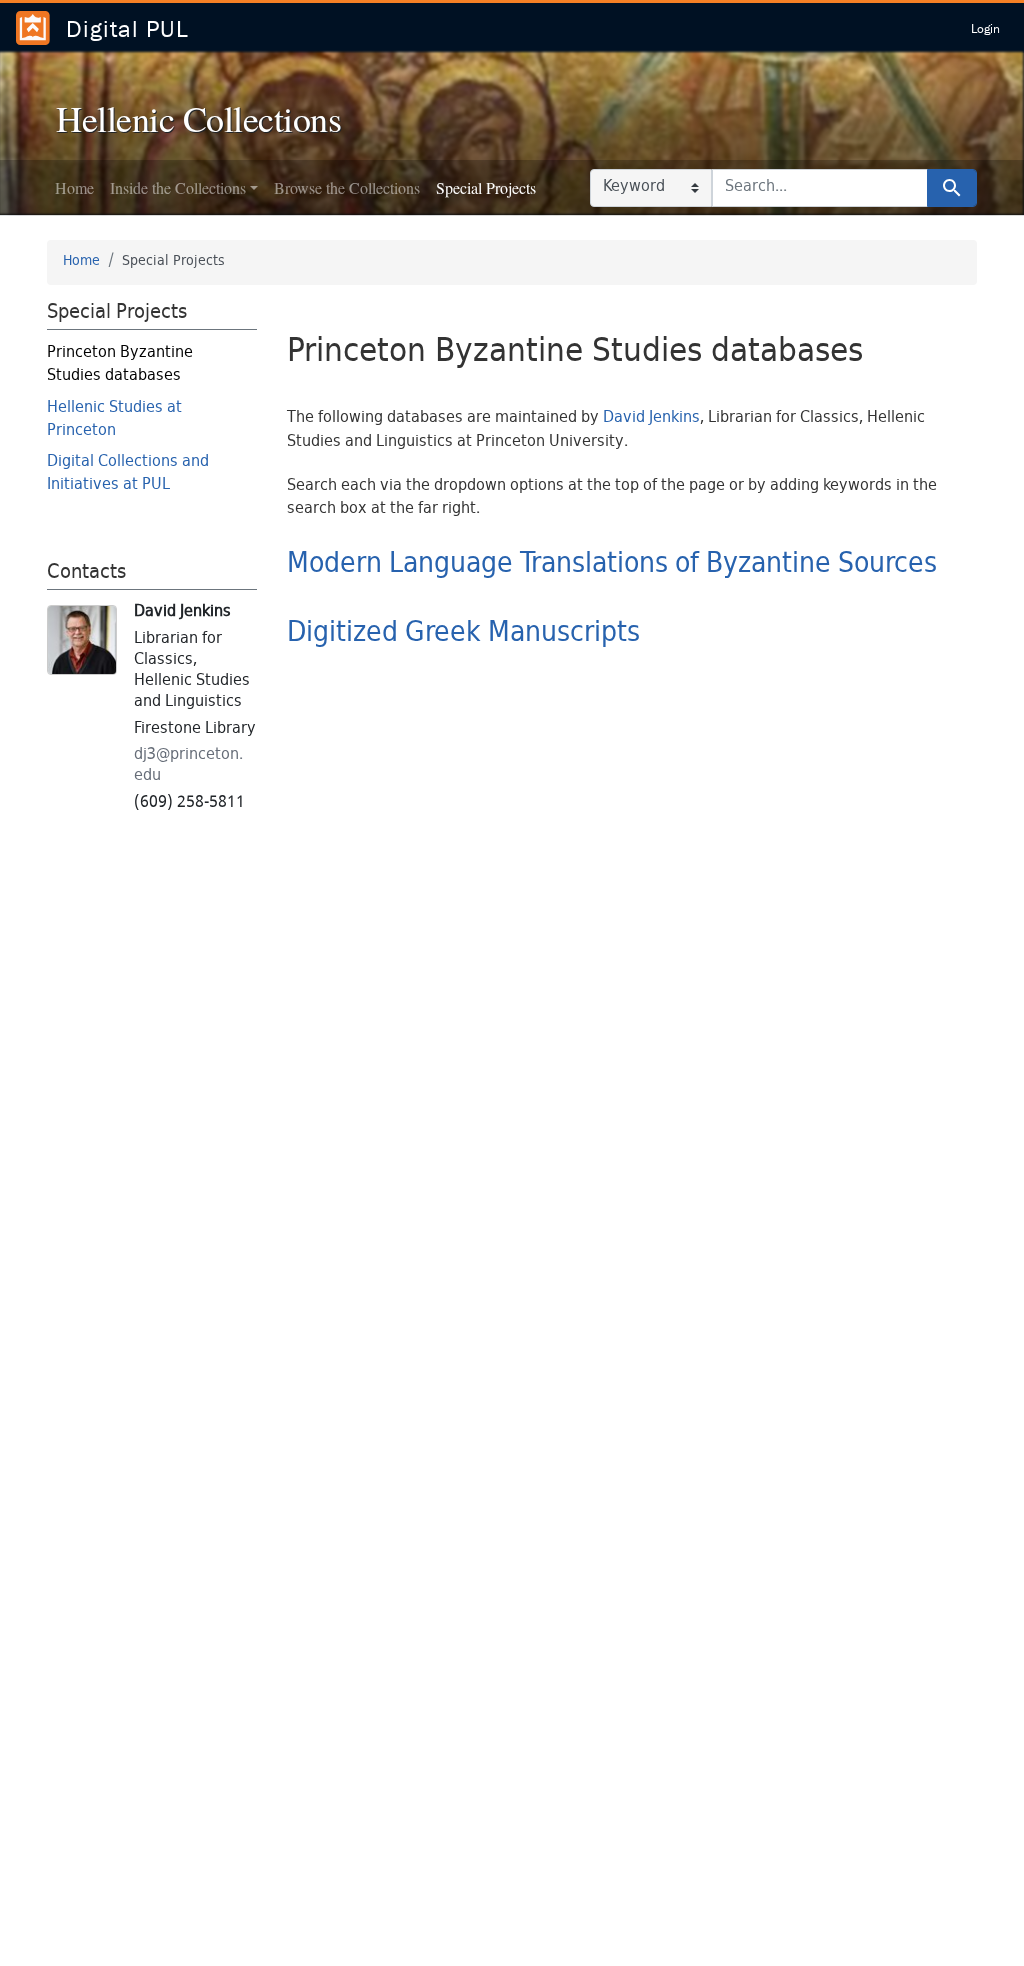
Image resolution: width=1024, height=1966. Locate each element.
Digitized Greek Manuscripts (463, 634)
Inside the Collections (178, 187)
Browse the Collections (347, 187)
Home (74, 187)
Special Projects (486, 187)
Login (985, 28)
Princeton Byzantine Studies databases (120, 365)
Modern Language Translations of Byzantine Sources (612, 565)
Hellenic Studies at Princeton (114, 420)
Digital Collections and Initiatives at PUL (128, 474)
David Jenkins (651, 418)
